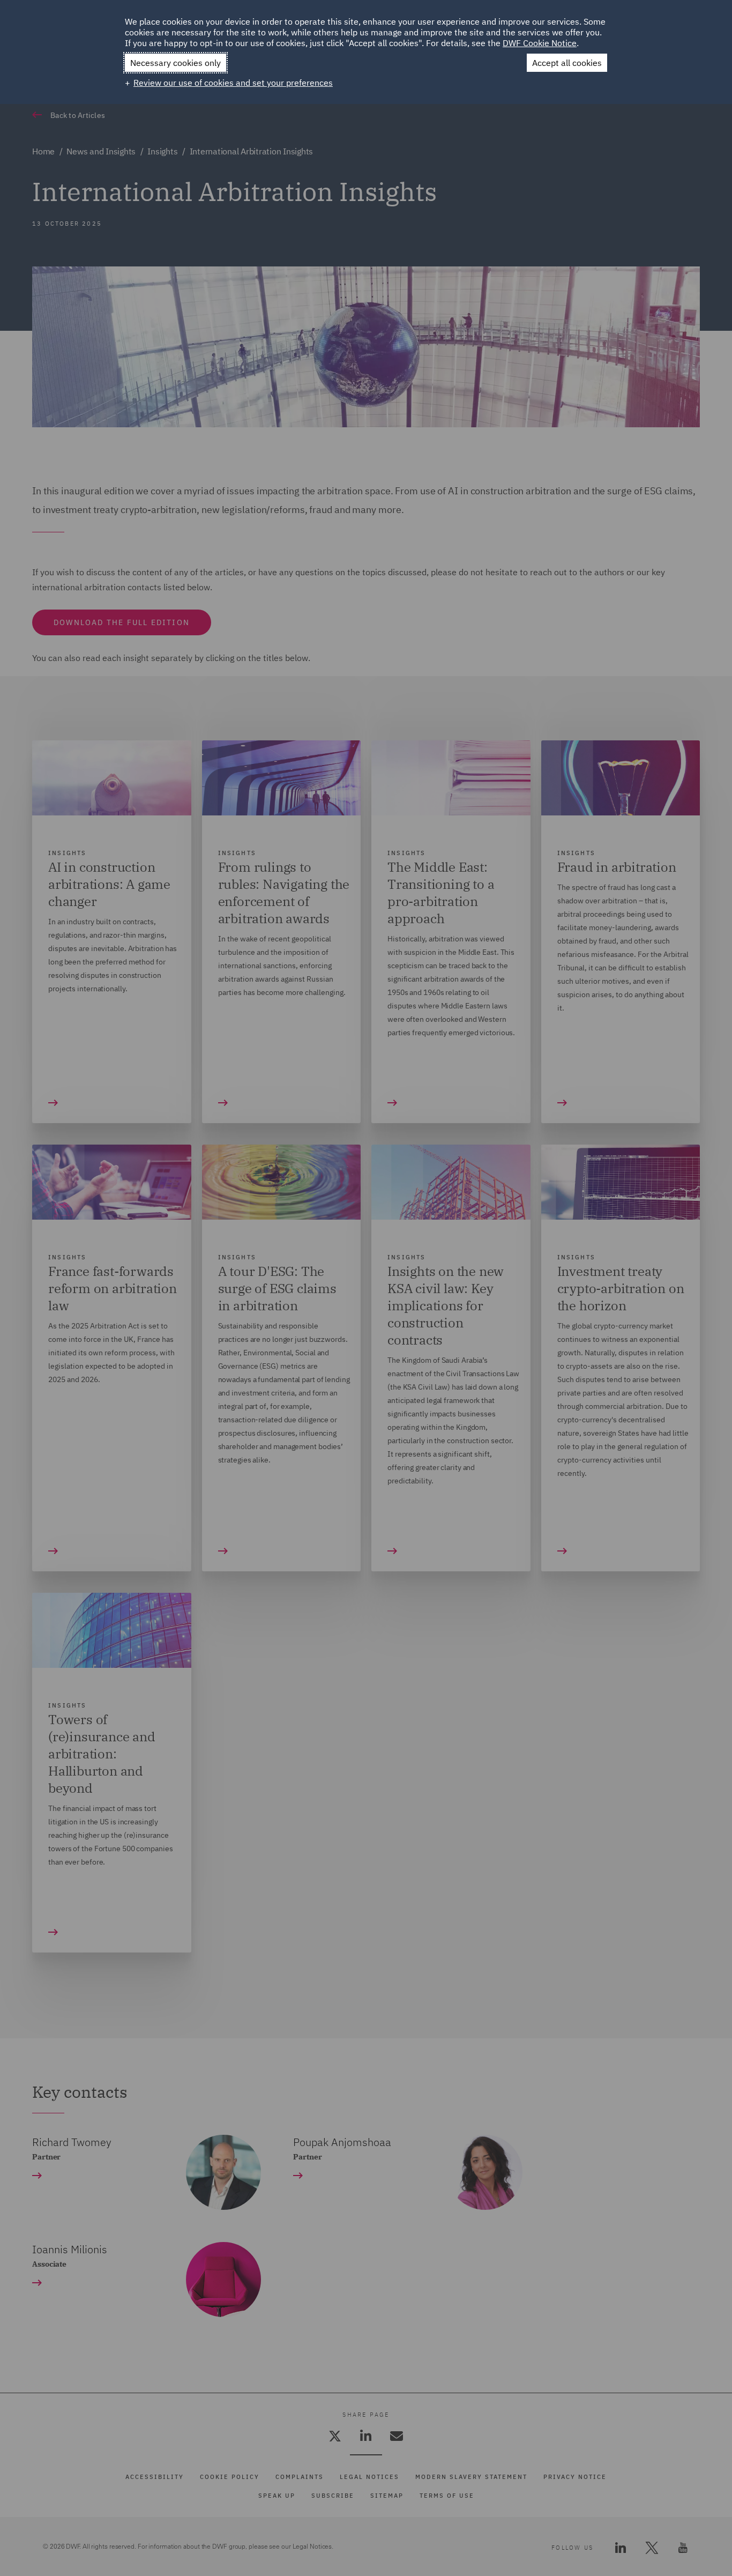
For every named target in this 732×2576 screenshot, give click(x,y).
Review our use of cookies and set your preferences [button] (233, 83)
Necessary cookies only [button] (175, 63)
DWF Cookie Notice (540, 43)
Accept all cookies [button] (567, 63)
